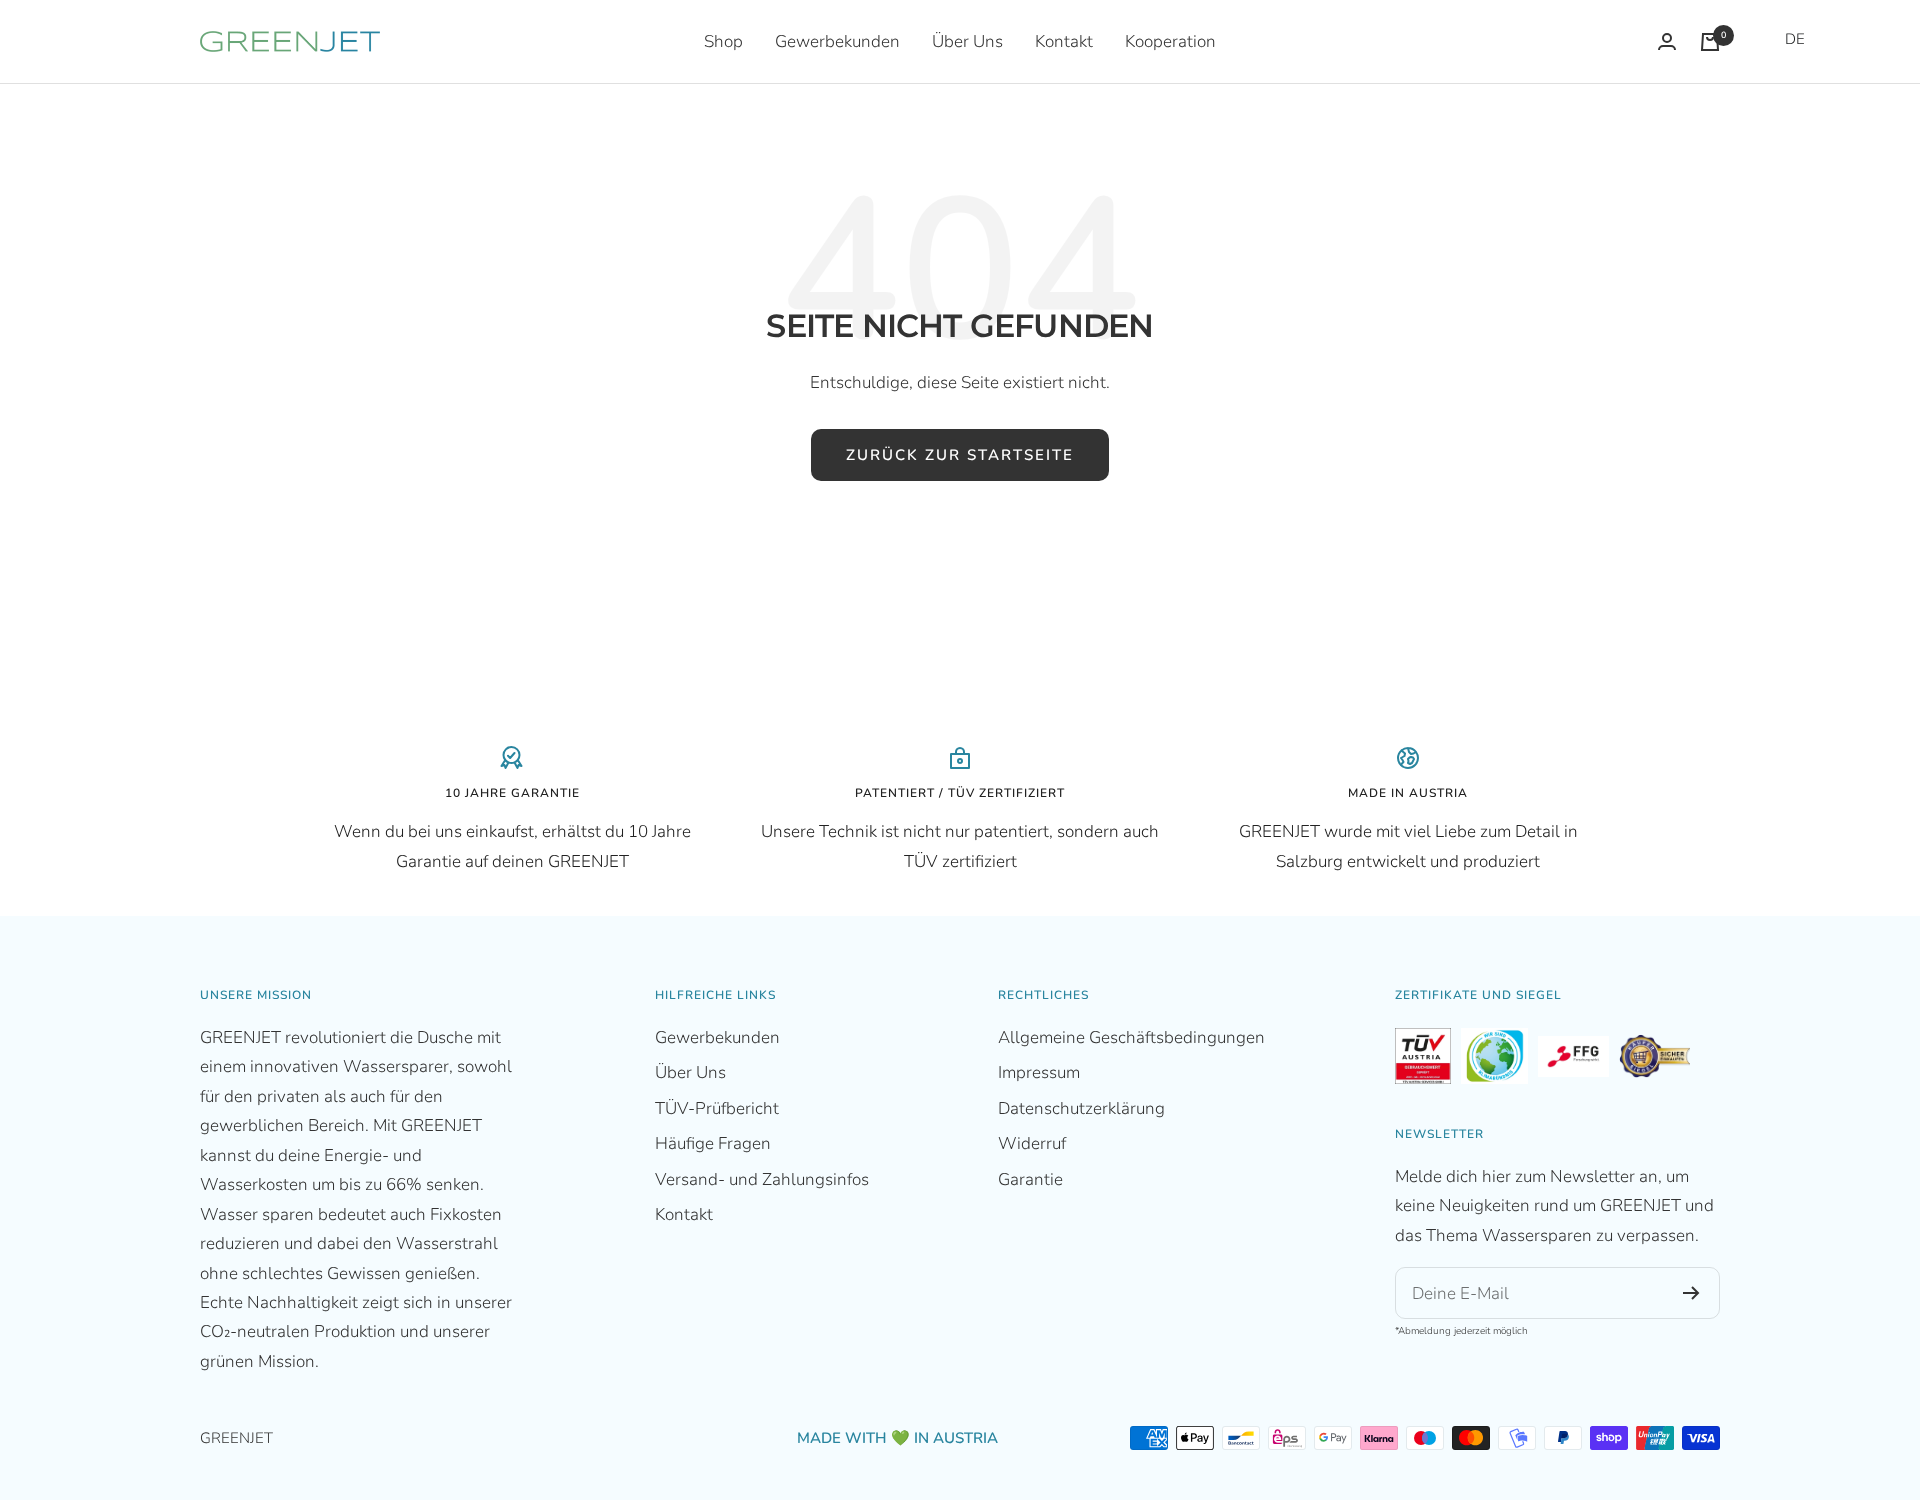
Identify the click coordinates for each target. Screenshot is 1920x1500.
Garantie (1030, 1179)
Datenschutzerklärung (1081, 1108)
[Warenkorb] (1710, 42)
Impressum (1039, 1072)
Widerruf (1032, 1143)
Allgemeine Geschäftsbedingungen (1131, 1037)
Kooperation (1170, 41)
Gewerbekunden (837, 41)
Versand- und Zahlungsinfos (762, 1179)
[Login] (1667, 41)
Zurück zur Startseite (960, 455)
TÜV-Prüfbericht (717, 1108)
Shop (723, 41)
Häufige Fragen (713, 1143)
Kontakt (1064, 41)
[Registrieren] (1691, 1293)
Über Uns (967, 41)
